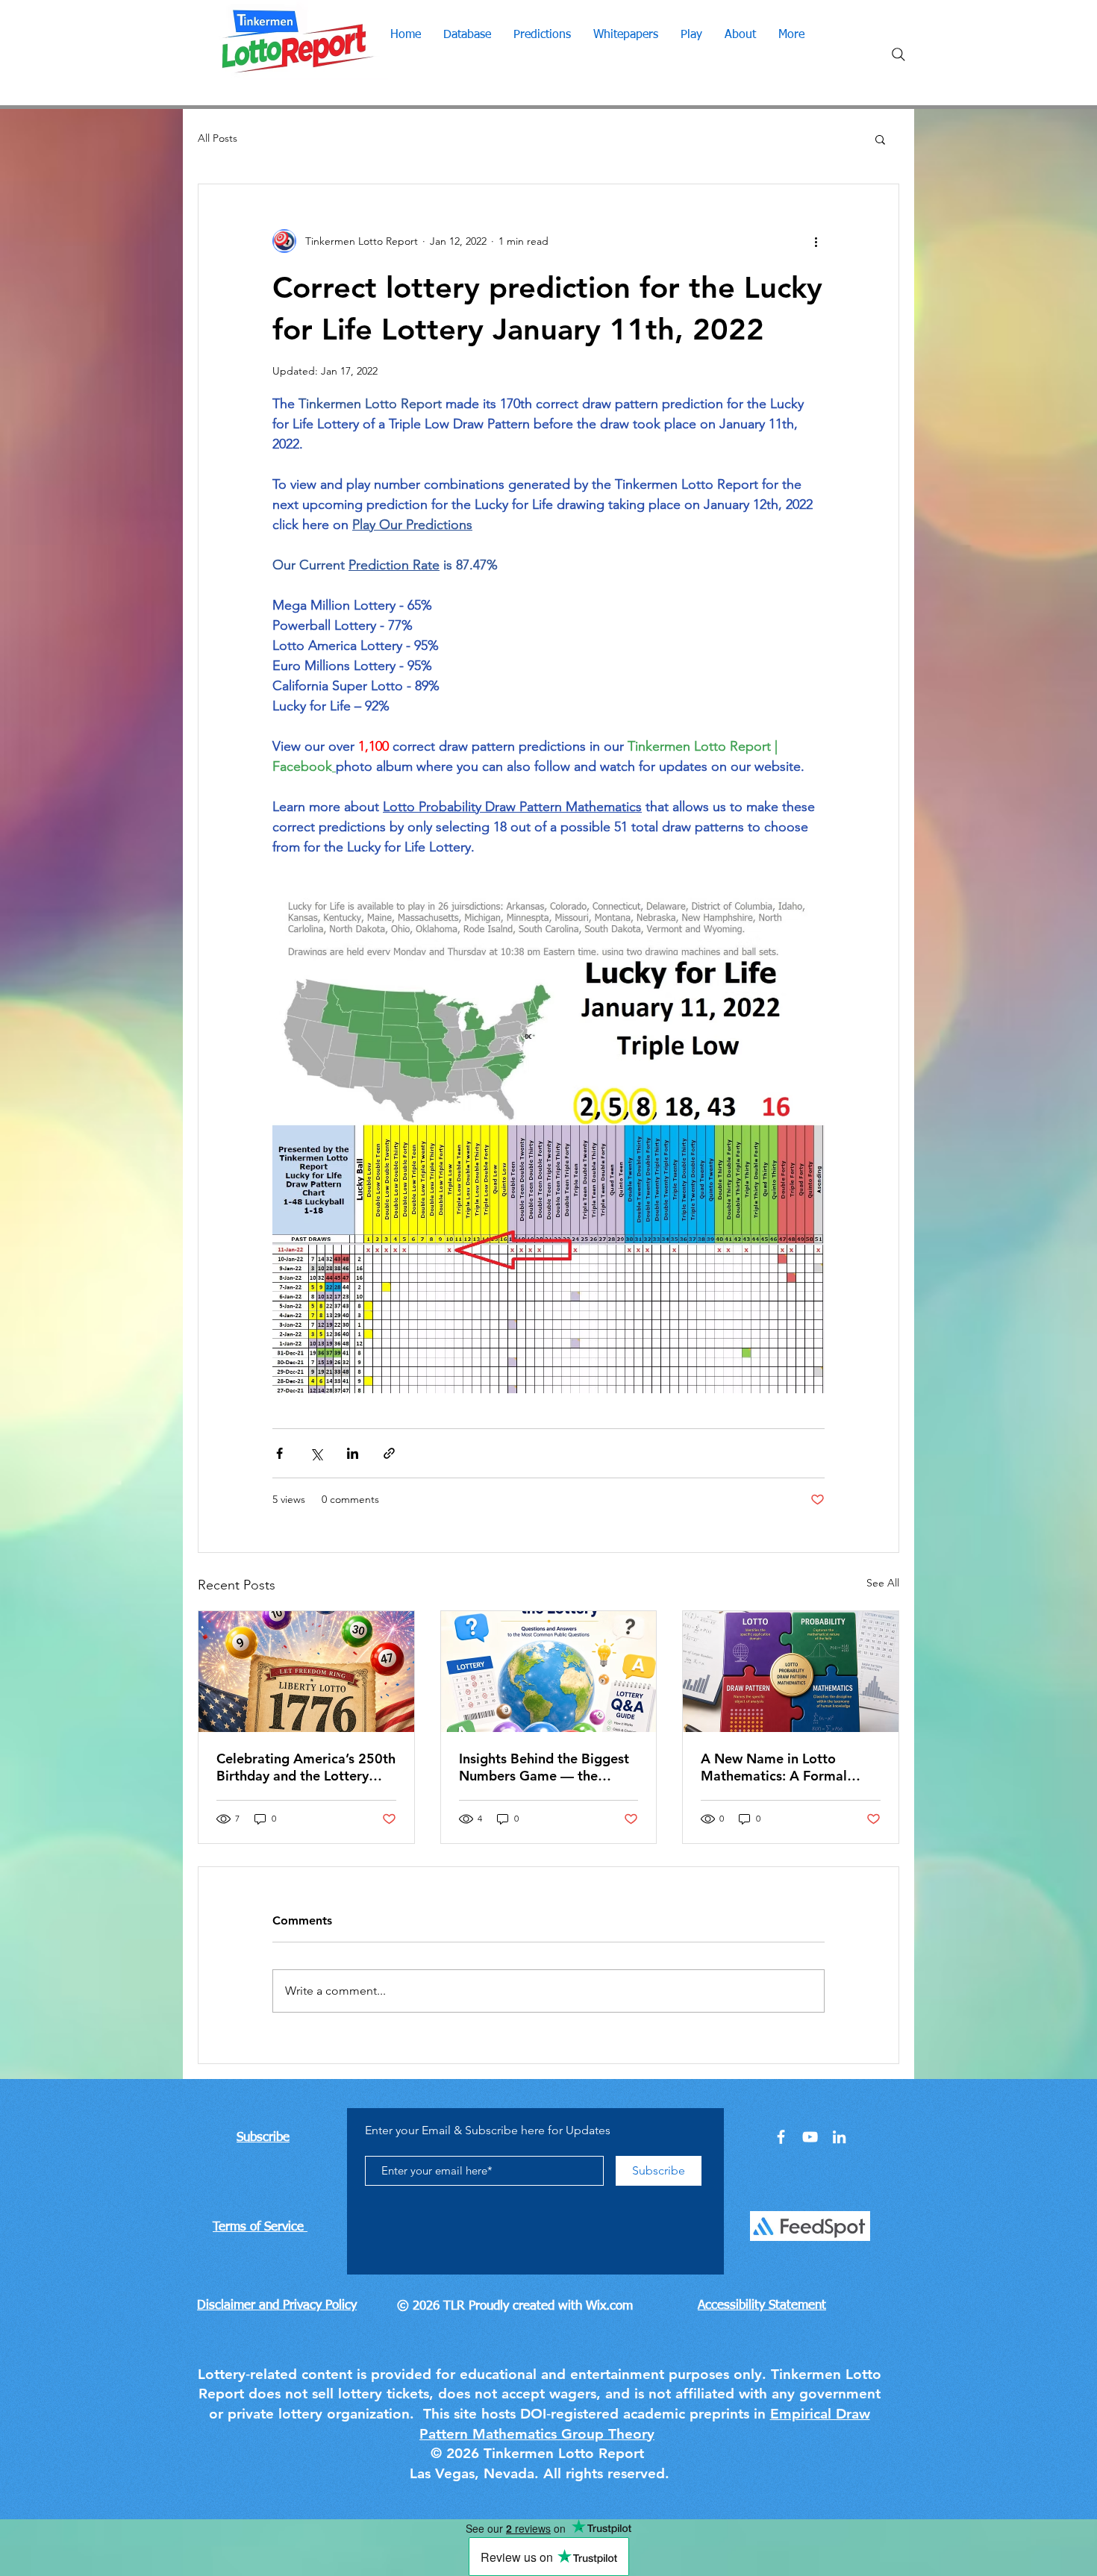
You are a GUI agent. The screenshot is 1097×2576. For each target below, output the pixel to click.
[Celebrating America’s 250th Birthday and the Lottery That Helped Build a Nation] (306, 1672)
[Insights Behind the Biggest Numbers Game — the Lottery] (549, 1672)
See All (883, 1583)
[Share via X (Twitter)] (316, 1453)
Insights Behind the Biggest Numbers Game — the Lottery (544, 1767)
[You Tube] (810, 2137)
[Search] (898, 54)
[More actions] (816, 241)
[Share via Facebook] (279, 1453)
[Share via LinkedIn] (353, 1453)
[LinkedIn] (839, 2137)
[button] (880, 139)
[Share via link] (389, 1453)
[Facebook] (781, 2137)
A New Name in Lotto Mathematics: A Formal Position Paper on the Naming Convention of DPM (788, 1767)
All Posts (218, 138)
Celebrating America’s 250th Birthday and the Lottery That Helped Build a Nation (306, 1767)
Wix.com (609, 2306)
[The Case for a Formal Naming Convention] (791, 1672)
